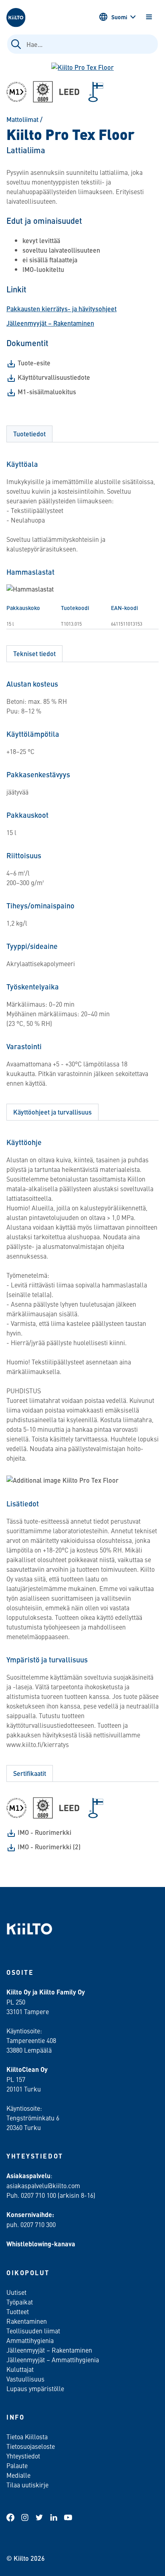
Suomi (119, 17)
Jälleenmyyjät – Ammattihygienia (53, 2359)
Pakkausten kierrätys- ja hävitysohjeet (61, 309)
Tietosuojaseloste (31, 2446)
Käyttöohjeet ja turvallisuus (52, 1112)
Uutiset (16, 2292)
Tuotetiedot (29, 434)
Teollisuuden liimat (33, 2331)
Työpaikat (20, 2302)
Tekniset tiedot (34, 654)
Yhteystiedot (23, 2456)
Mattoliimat (22, 119)
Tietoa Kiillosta (27, 2436)
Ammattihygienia (30, 2340)
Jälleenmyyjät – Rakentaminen (50, 323)
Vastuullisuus (25, 2379)
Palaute (17, 2465)
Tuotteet (18, 2311)
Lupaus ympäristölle (35, 2388)
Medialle (19, 2475)
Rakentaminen (27, 2321)
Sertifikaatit (30, 1773)
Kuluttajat (20, 2369)
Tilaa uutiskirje (27, 2485)
